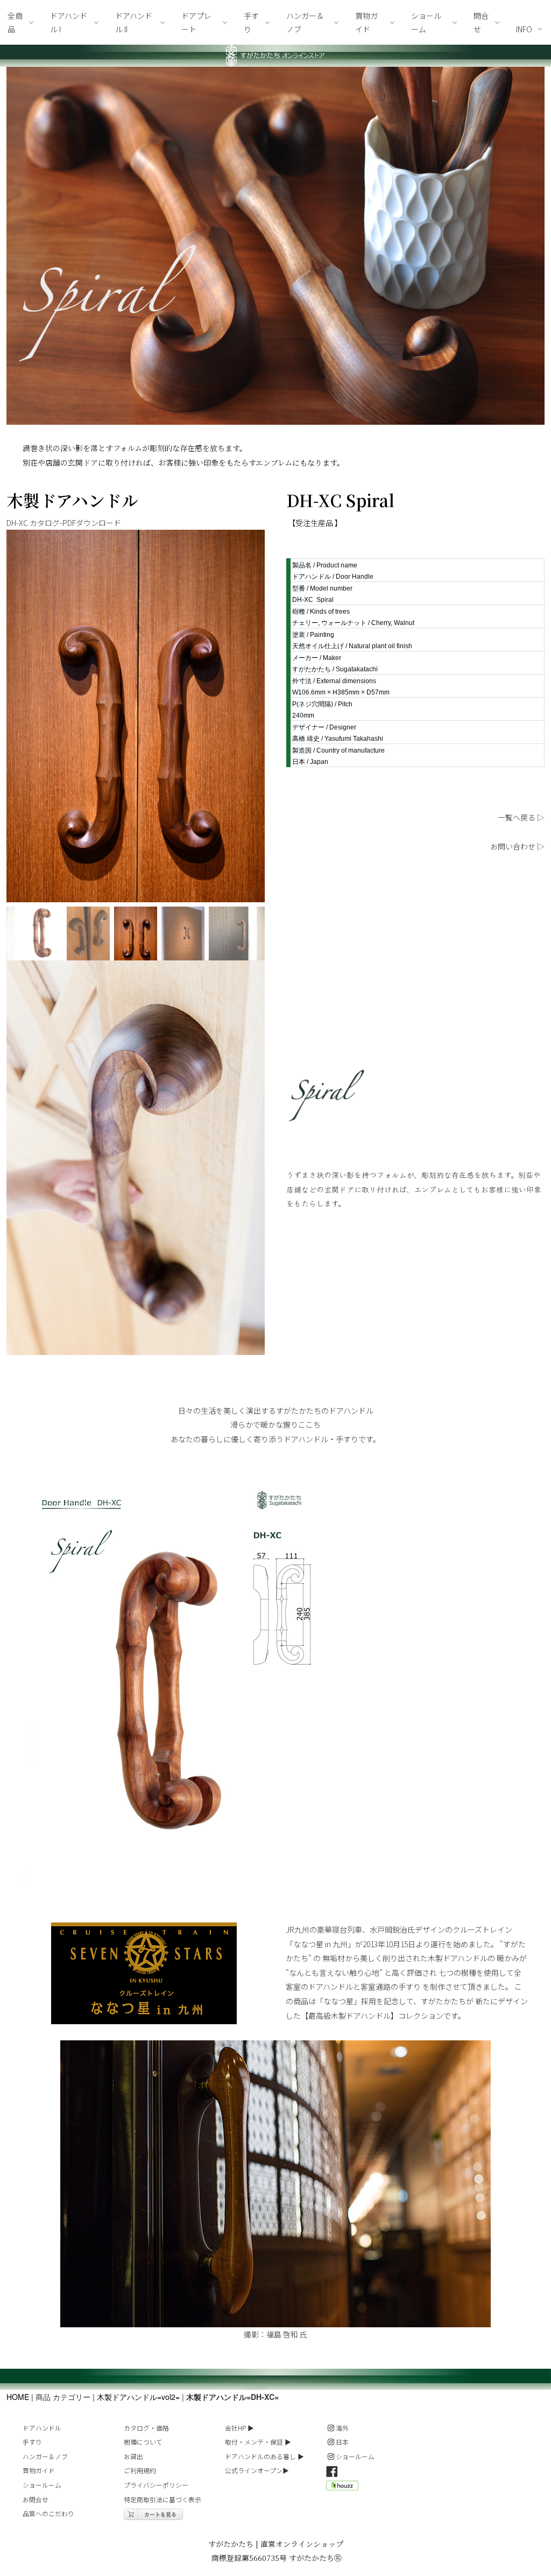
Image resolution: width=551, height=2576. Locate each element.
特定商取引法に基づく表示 (163, 2499)
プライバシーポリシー (156, 2485)
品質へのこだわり (48, 2513)
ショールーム (42, 2485)
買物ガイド (39, 2470)
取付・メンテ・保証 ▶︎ (258, 2442)
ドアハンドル (42, 2428)
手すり (32, 2442)
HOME (18, 2397)
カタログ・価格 (146, 2428)
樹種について (143, 2442)
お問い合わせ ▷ (517, 846)
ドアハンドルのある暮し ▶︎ (264, 2456)
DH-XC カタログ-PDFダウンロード (64, 523)
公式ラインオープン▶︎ (257, 2470)
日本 (342, 2442)
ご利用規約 (140, 2470)
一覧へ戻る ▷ (521, 817)
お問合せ (36, 2499)
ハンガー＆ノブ (45, 2456)
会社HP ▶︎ (239, 2428)
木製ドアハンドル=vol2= (138, 2397)
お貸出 (133, 2456)
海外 (342, 2428)
